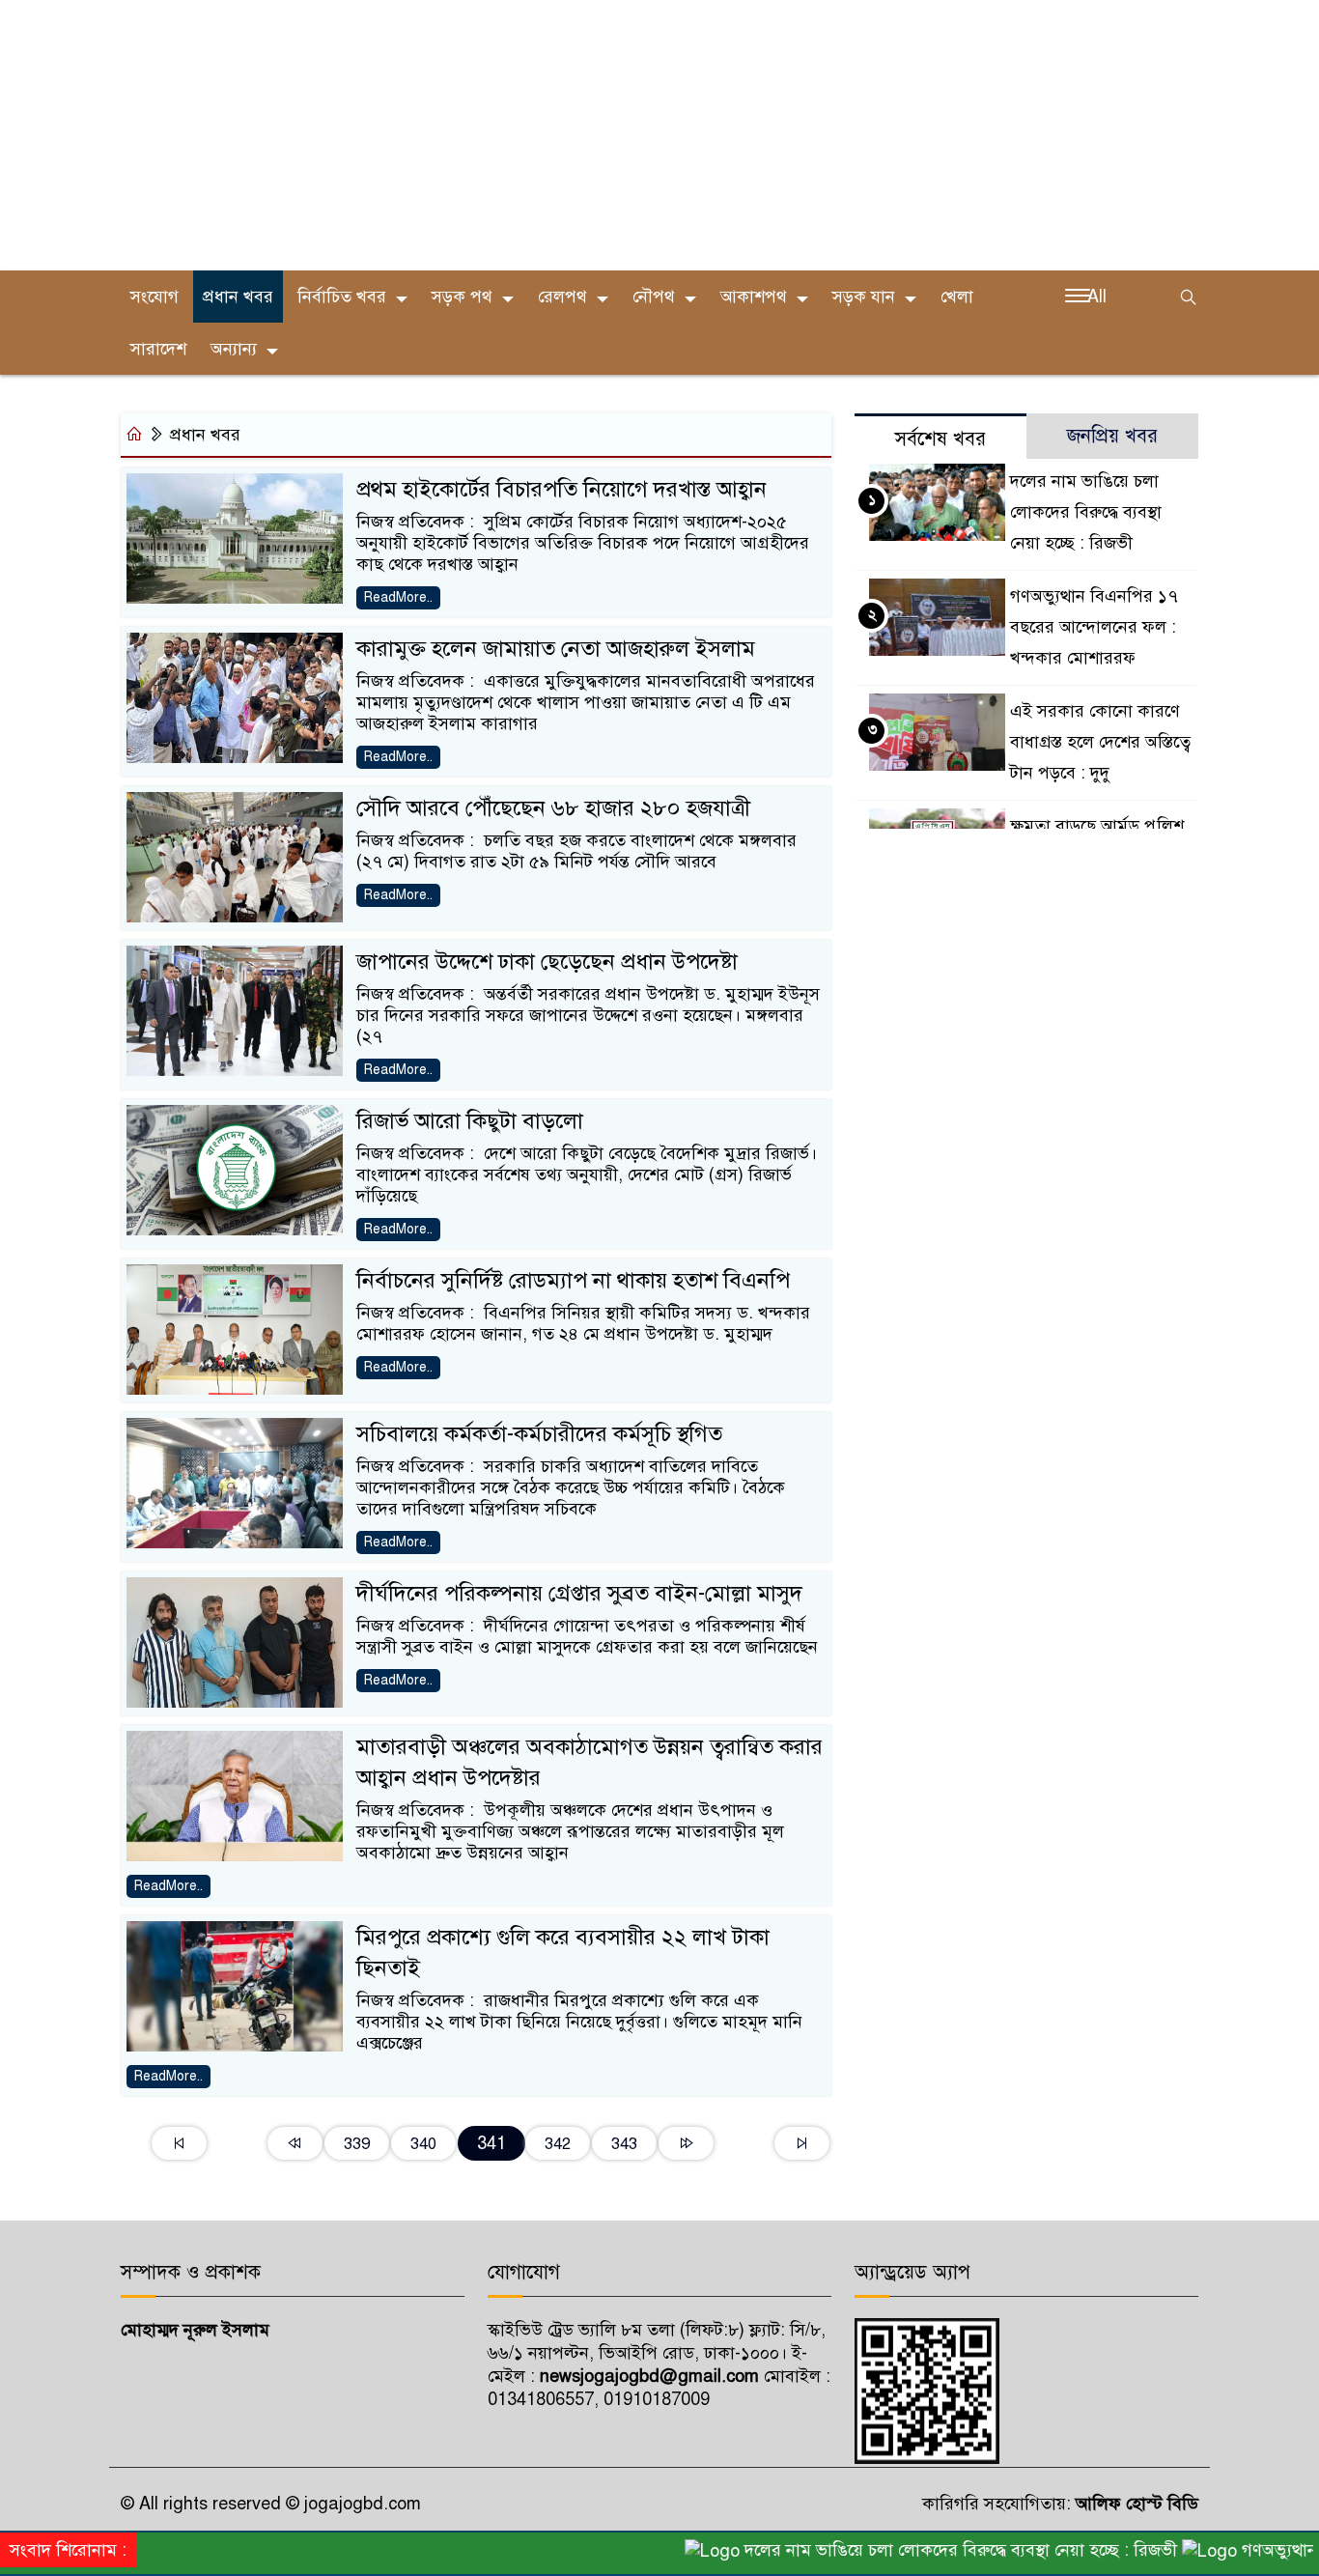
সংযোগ (154, 297)
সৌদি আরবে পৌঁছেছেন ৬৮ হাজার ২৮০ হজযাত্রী (553, 808)
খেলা (957, 297)
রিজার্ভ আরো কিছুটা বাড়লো (470, 1121)
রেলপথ (562, 297)
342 (558, 2144)
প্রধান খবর (238, 297)
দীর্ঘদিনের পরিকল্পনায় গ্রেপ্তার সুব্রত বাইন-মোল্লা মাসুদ (579, 1593)
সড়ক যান (864, 297)
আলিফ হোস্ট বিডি (1135, 2504)
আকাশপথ (754, 297)
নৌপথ (654, 297)
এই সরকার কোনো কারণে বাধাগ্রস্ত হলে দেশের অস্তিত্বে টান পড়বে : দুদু (1100, 742)
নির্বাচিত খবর (342, 297)
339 (357, 2144)
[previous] (295, 2143)
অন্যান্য (234, 349)
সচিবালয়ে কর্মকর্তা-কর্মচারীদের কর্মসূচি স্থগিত (539, 1434)
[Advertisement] (579, 135)
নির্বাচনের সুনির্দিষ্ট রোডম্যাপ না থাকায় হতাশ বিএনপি (573, 1280)
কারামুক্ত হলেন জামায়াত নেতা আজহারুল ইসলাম (556, 649)
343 (624, 2144)
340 (423, 2144)
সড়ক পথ (462, 297)
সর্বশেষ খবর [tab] (940, 439)
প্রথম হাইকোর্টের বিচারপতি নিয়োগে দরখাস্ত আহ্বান (561, 489)
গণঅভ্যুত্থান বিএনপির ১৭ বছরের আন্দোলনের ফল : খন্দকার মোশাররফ (1094, 627)
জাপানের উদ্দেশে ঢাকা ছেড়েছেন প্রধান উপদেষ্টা (547, 962)
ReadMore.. (398, 597)
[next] (686, 2143)
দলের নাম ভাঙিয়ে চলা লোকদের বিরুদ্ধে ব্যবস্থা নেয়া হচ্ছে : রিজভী (1086, 512)
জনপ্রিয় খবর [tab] (1112, 436)
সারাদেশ (158, 349)
